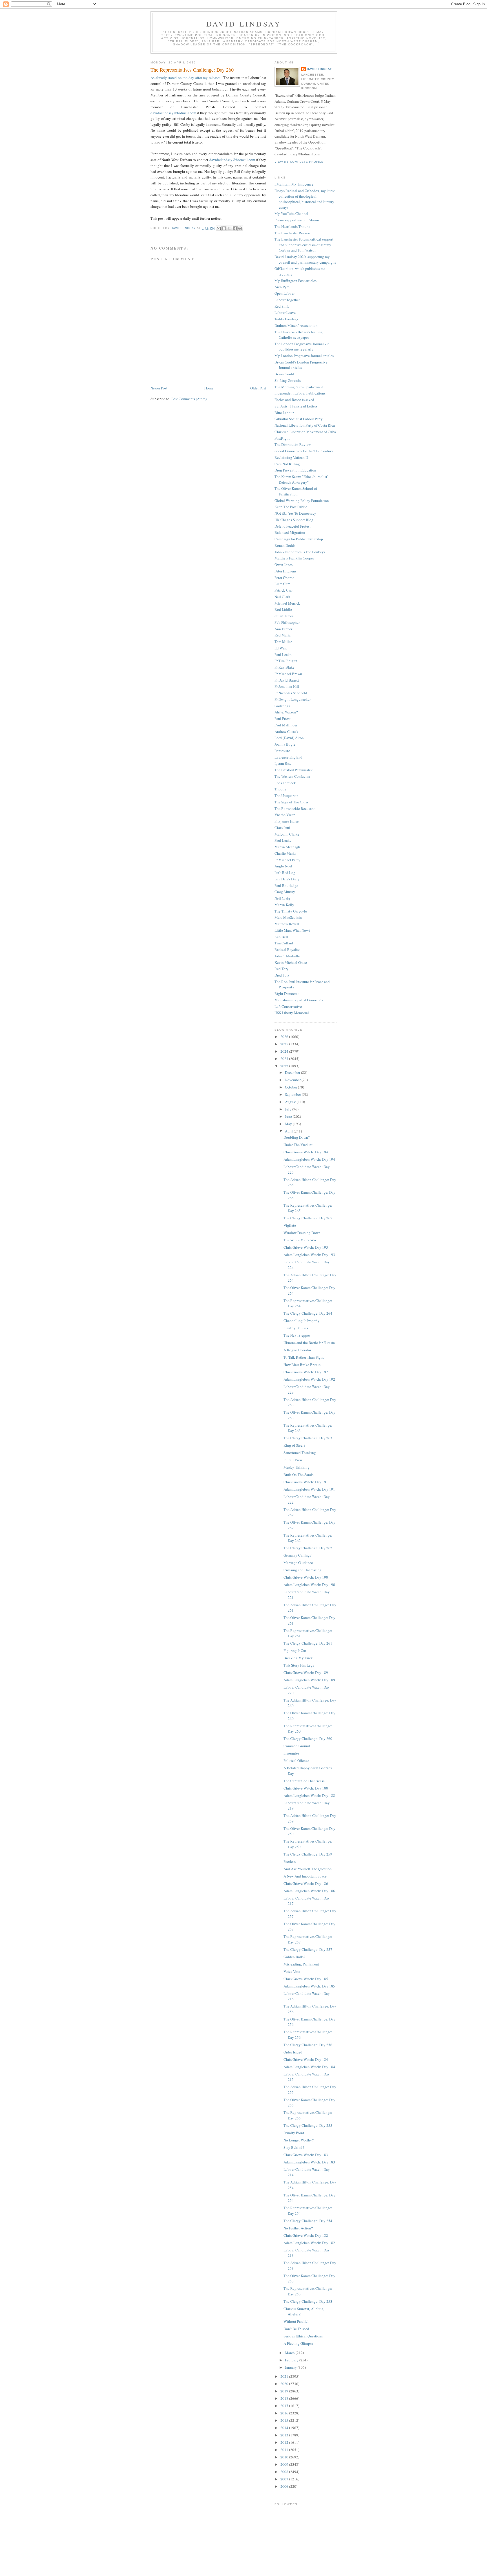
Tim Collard (284, 943)
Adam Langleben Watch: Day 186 (309, 1891)
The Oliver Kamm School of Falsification (296, 491)
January (291, 2367)
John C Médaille (287, 956)
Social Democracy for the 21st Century (304, 451)
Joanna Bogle (285, 744)
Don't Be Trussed (296, 2329)
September (293, 1094)
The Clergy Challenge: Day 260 (308, 1738)
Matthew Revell (287, 924)
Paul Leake (283, 655)
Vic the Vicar (285, 815)
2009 (285, 2464)
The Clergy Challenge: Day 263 (308, 1438)
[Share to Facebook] (235, 228)
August (291, 1102)
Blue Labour (284, 413)
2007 (285, 2479)
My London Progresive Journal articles (304, 356)
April (289, 1131)
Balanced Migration (290, 532)
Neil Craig (282, 898)
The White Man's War (300, 1240)
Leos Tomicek (285, 783)
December (293, 1072)
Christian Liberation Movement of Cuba (305, 432)
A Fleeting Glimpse (298, 2343)
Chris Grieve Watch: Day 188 (306, 1788)
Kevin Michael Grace (291, 962)
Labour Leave (285, 312)
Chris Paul (282, 828)
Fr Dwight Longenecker (293, 699)
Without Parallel (296, 2321)
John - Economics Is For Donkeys (300, 552)
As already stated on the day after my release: (185, 78)
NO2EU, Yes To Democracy (295, 513)
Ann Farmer (283, 629)
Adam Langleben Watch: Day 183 (309, 2162)
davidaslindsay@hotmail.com (173, 113)
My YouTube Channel (291, 213)
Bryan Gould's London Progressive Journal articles (301, 365)
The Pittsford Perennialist (294, 770)
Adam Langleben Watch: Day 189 (309, 1680)
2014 (285, 2428)
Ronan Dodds (285, 545)
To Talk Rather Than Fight (304, 1357)
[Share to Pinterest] (240, 228)
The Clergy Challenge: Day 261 (308, 1643)
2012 (285, 2442)
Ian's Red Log (285, 872)
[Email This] (219, 228)
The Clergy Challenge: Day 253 (308, 2301)
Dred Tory (282, 975)
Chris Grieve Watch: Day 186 (306, 1883)
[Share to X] (229, 228)
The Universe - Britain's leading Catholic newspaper (299, 335)
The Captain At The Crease (304, 1781)
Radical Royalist (287, 949)
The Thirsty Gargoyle (291, 911)
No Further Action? (298, 2228)
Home (209, 388)
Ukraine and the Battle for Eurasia (309, 1343)
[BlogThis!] (224, 228)
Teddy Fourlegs (286, 319)
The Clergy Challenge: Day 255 (308, 2125)
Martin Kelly (284, 905)
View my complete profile (299, 162)
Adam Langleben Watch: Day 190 (309, 1585)
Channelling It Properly (302, 1321)
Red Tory (282, 969)
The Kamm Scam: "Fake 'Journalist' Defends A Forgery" (301, 479)
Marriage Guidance (298, 1563)
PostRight (282, 438)
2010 (285, 2457)
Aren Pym (282, 287)
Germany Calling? (297, 1555)
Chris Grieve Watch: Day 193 (306, 1247)
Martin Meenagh (287, 847)
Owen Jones (284, 565)
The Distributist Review (293, 444)
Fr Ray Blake (285, 667)
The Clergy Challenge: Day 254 (308, 2221)
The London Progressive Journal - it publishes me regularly (302, 347)
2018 (285, 2398)
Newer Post (159, 388)
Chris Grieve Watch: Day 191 (306, 1482)
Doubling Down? (297, 1137)
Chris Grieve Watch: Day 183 (306, 2155)
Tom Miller (283, 642)
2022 (285, 1066)
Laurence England (288, 757)
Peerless (290, 1861)
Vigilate (290, 1225)
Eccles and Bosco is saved (294, 400)
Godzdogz (282, 706)
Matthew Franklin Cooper (294, 558)
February (292, 2360)
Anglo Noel (283, 866)
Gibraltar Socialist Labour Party (299, 419)
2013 (285, 2435)
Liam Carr (282, 584)
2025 (285, 1044)
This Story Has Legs (299, 1665)
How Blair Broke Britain (302, 1365)
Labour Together (287, 300)
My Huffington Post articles (295, 281)
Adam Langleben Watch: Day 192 (309, 1379)
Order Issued (293, 2052)
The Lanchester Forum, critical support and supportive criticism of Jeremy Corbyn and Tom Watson (304, 245)
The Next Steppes (297, 1335)
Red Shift (282, 306)
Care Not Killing (287, 464)
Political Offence (296, 1760)
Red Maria (283, 635)
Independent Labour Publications (300, 393)
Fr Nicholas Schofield (291, 693)
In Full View (293, 1460)
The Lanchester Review (292, 233)
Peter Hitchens (285, 571)
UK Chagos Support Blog (294, 520)
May (289, 1124)
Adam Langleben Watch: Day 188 (309, 1795)
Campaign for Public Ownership (299, 539)
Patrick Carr (284, 590)
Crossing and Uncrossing (303, 1570)
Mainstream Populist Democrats (299, 1000)
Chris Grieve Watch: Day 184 (306, 2059)
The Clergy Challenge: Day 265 (308, 1218)
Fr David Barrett (287, 680)
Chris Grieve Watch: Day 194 (306, 1152)
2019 (285, 2391)
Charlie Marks (285, 853)
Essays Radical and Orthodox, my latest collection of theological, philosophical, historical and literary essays (305, 199)
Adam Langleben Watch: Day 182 (309, 2243)
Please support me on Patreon (297, 220)
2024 (285, 1051)
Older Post (258, 388)
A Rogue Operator (297, 1350)
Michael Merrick (287, 603)
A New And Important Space (305, 1876)
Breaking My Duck (298, 1658)
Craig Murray (285, 892)
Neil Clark (282, 597)
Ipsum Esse (283, 763)
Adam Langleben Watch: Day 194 (309, 1159)
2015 (285, 2420)
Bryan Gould (284, 374)
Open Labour (285, 293)
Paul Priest (283, 719)
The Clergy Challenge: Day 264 (308, 1313)
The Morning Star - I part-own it (299, 387)
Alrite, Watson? (286, 712)
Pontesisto (282, 751)
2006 (285, 2486)
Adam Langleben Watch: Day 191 (309, 1489)
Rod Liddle (283, 609)
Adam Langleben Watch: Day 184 (309, 2067)
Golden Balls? (294, 1957)
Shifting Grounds (288, 380)
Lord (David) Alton (289, 738)
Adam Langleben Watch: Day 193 (309, 1255)
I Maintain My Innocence (294, 184)
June (289, 1116)
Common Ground (297, 1746)
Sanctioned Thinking (300, 1453)
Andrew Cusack (286, 731)
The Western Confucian (292, 776)
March (290, 2353)
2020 (285, 2384)
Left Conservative (288, 1006)
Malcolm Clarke (287, 834)
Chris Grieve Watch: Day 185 (306, 1979)
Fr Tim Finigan (286, 661)
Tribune (280, 789)
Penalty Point (294, 2133)
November (293, 1080)
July (289, 1109)
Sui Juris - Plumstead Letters (296, 406)
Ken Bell (281, 937)
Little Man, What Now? (292, 930)
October (291, 1087)
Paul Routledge (286, 885)
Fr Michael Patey (287, 860)
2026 (285, 1037)
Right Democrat (287, 993)
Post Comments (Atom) (189, 399)
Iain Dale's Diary (287, 879)
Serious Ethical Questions (303, 2336)
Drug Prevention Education (295, 470)
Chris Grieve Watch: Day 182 (306, 2235)
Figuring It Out (295, 1651)
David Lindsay (244, 24)
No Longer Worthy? (299, 2140)
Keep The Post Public (291, 507)
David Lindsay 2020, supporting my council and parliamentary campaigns (305, 259)
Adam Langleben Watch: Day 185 (309, 1986)
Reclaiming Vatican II (291, 457)
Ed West (281, 648)
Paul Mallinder (286, 725)
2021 (285, 2376)
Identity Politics (296, 1328)
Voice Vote (292, 1971)
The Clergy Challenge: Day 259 (308, 1854)
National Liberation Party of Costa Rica (305, 425)
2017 (285, 2406)
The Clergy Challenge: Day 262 (308, 1548)
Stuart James (284, 616)
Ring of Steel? (294, 1445)
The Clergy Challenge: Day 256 (308, 2045)
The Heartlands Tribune (292, 226)
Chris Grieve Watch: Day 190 (306, 1577)
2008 (285, 2472)
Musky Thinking (296, 1467)
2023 (285, 1059)
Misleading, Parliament (301, 1964)
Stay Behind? (294, 2147)
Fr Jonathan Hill (287, 686)
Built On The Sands (298, 1475)
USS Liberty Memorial (292, 1013)
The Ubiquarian (286, 796)
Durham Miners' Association (296, 325)
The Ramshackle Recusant (295, 808)
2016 (285, 2413)
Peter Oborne (284, 578)
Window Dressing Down (302, 1233)
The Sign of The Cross (291, 802)
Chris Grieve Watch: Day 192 (306, 1372)
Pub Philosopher (287, 622)
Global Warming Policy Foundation (302, 501)
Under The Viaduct (298, 1145)
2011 (285, 2450)
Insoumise (291, 1753)
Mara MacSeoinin (288, 917)
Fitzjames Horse (287, 821)
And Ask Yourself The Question (308, 1869)
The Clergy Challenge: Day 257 (308, 1949)
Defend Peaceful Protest (293, 526)
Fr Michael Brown (288, 674)
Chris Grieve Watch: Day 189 (306, 1672)
